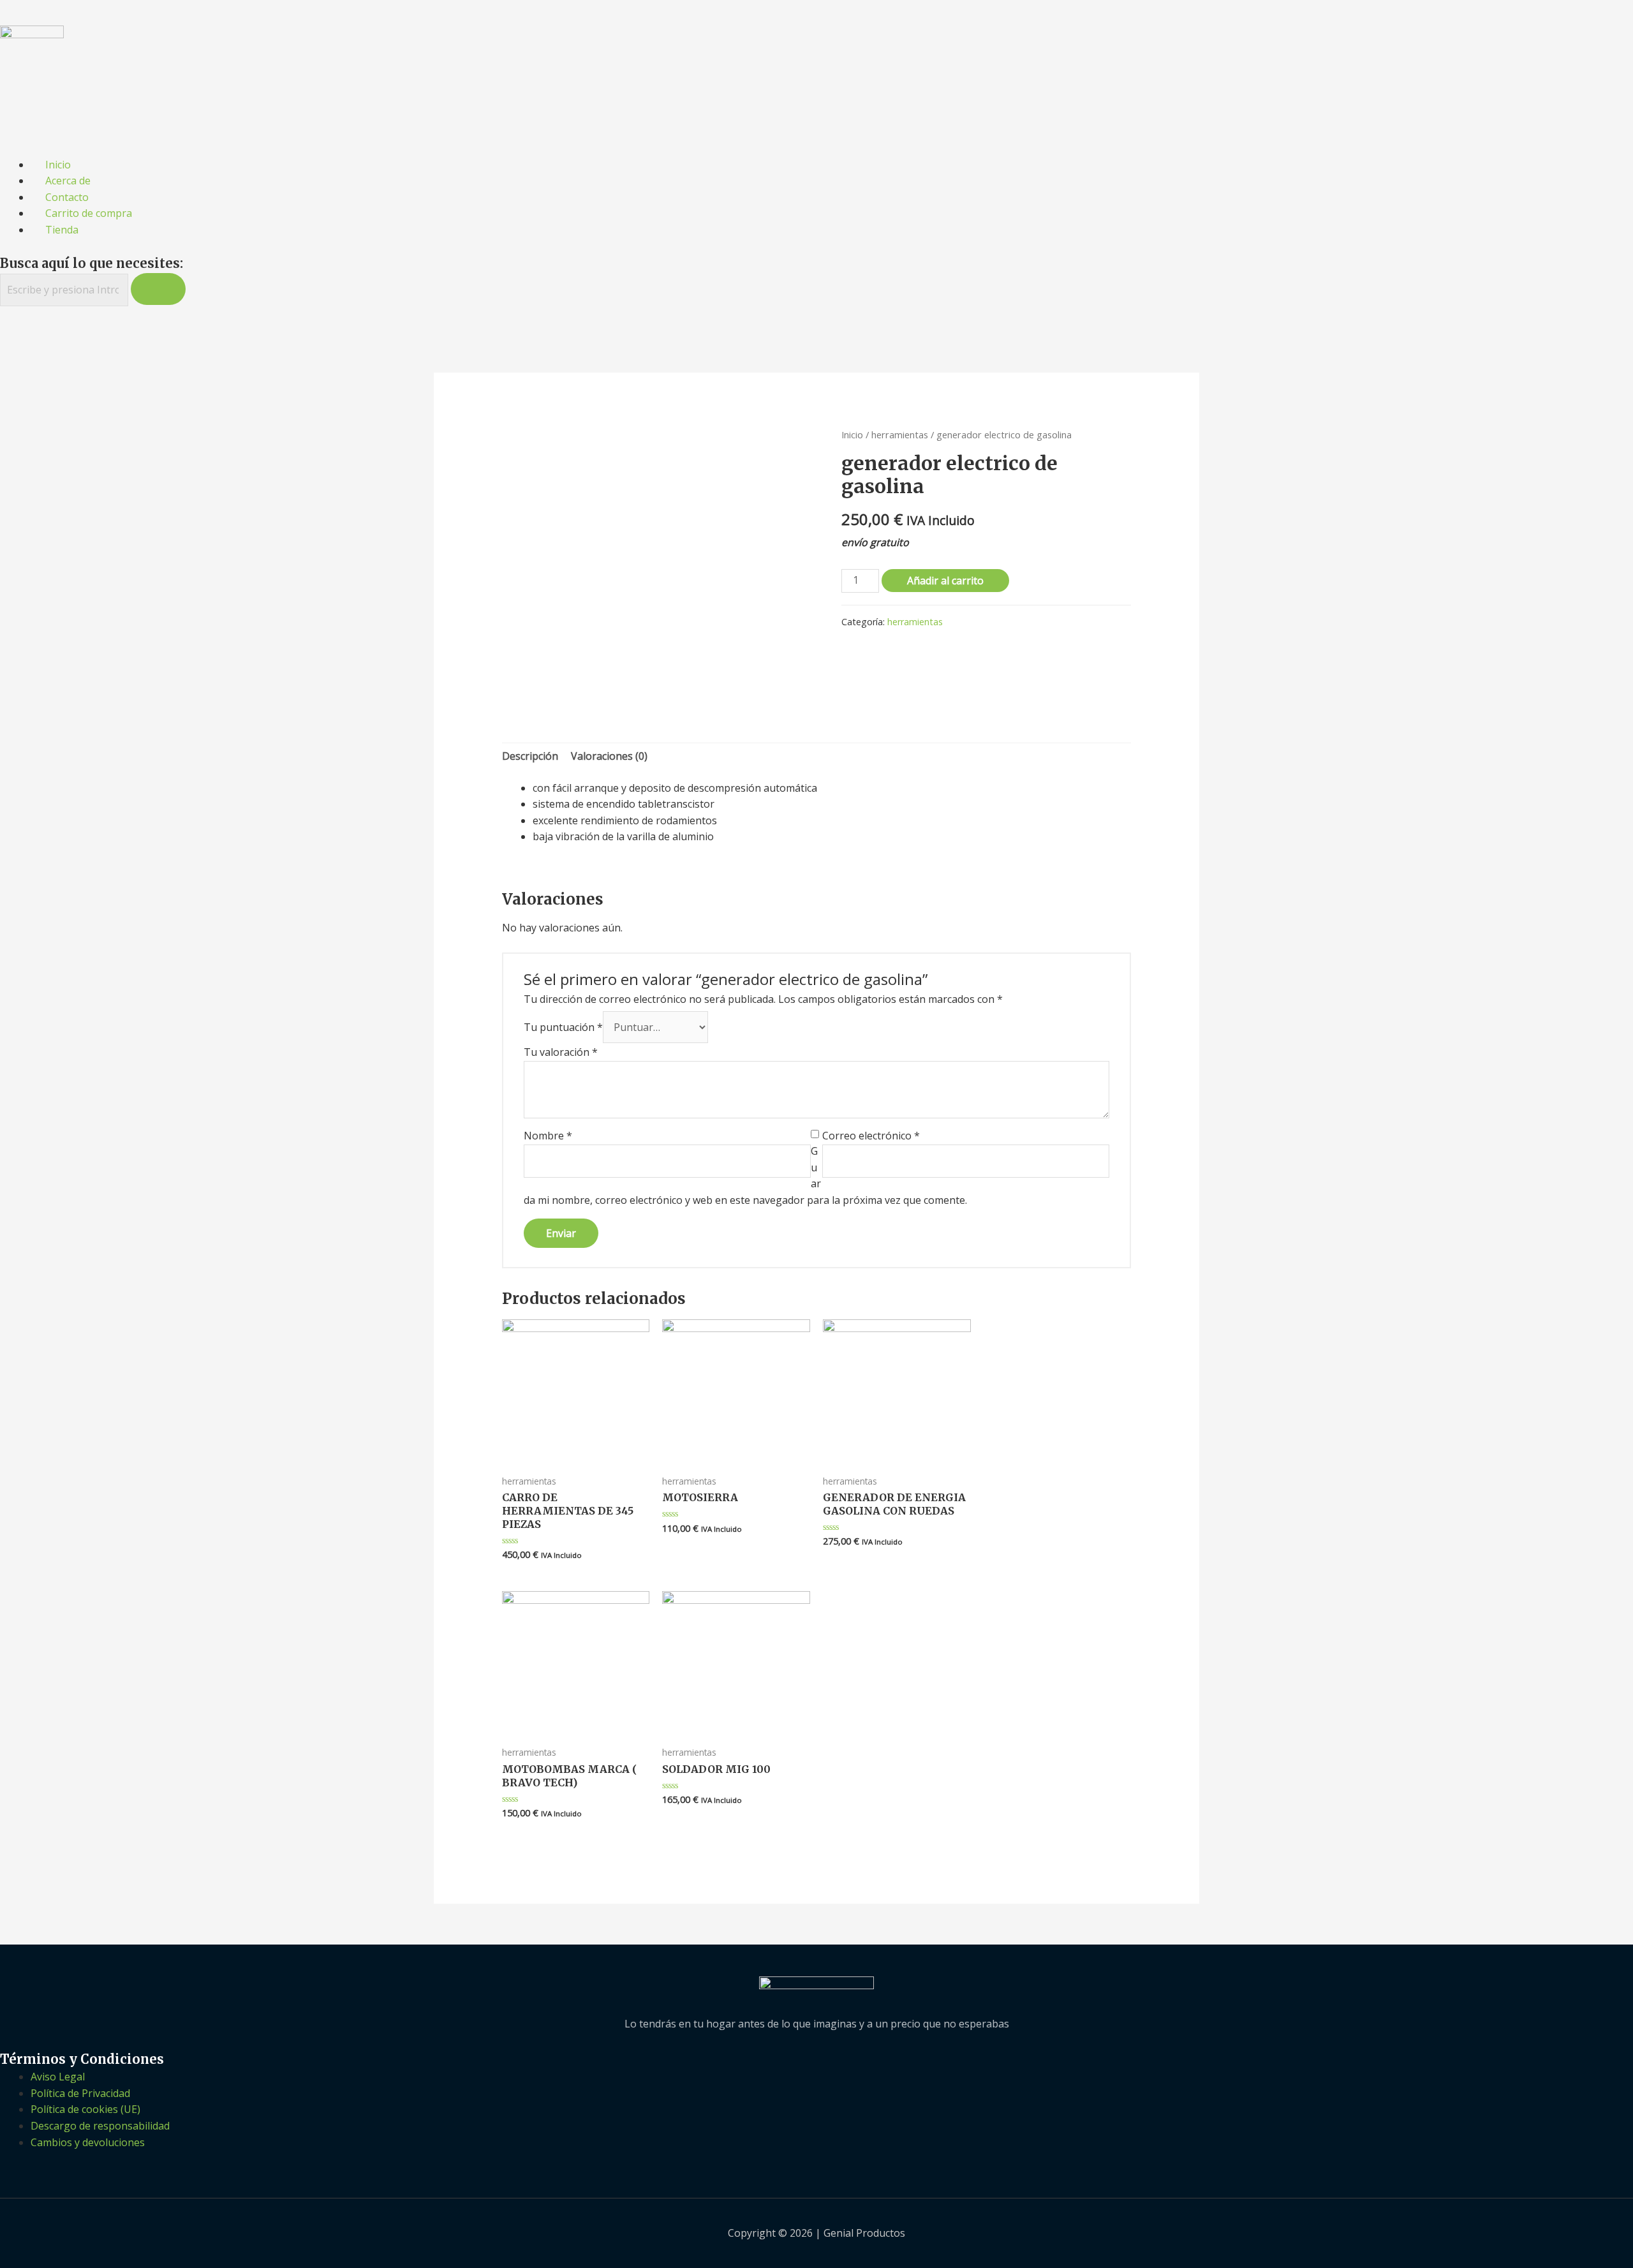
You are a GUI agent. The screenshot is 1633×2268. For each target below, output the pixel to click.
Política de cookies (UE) (85, 2109)
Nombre (548, 1136)
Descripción (530, 756)
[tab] (530, 757)
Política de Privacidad (80, 2093)
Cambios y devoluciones (88, 2142)
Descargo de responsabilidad (100, 2126)
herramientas (900, 434)
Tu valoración (561, 1052)
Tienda (62, 230)
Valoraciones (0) (609, 756)
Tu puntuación (563, 1027)
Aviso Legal (58, 2077)
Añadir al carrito (945, 581)
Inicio (852, 434)
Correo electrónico (871, 1136)
